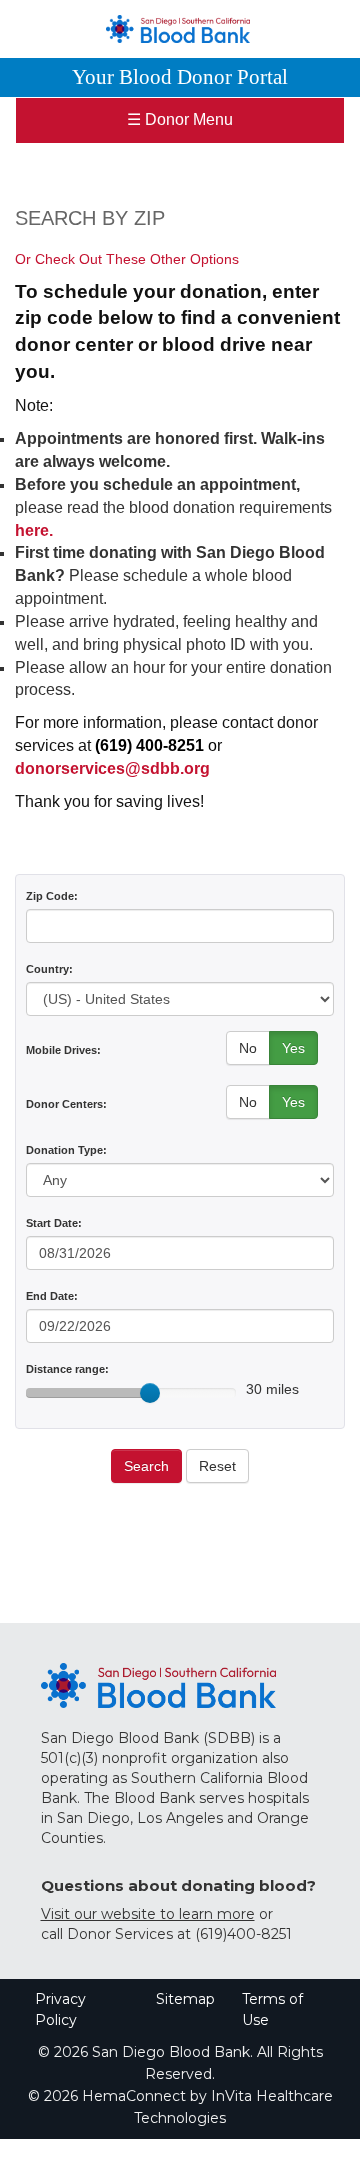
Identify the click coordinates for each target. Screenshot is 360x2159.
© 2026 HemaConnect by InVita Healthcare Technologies (180, 2107)
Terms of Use (272, 2009)
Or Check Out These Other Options (127, 259)
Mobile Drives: (63, 1050)
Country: (49, 969)
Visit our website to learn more (148, 1914)
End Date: (52, 1296)
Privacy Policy (60, 2009)
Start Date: (54, 1223)
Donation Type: (66, 1150)
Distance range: (67, 1369)
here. (34, 530)
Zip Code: (52, 896)
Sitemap (185, 1999)
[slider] (150, 1393)
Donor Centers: (66, 1104)
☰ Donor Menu (180, 119)
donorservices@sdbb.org (112, 768)
